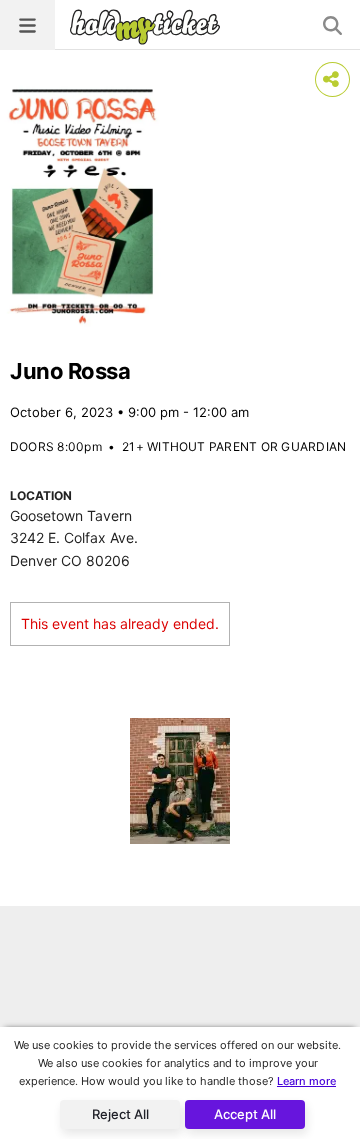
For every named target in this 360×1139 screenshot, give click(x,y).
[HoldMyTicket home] (149, 26)
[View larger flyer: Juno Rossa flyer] (82, 205)
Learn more (306, 1081)
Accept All (245, 1114)
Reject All (120, 1114)
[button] (27, 25)
